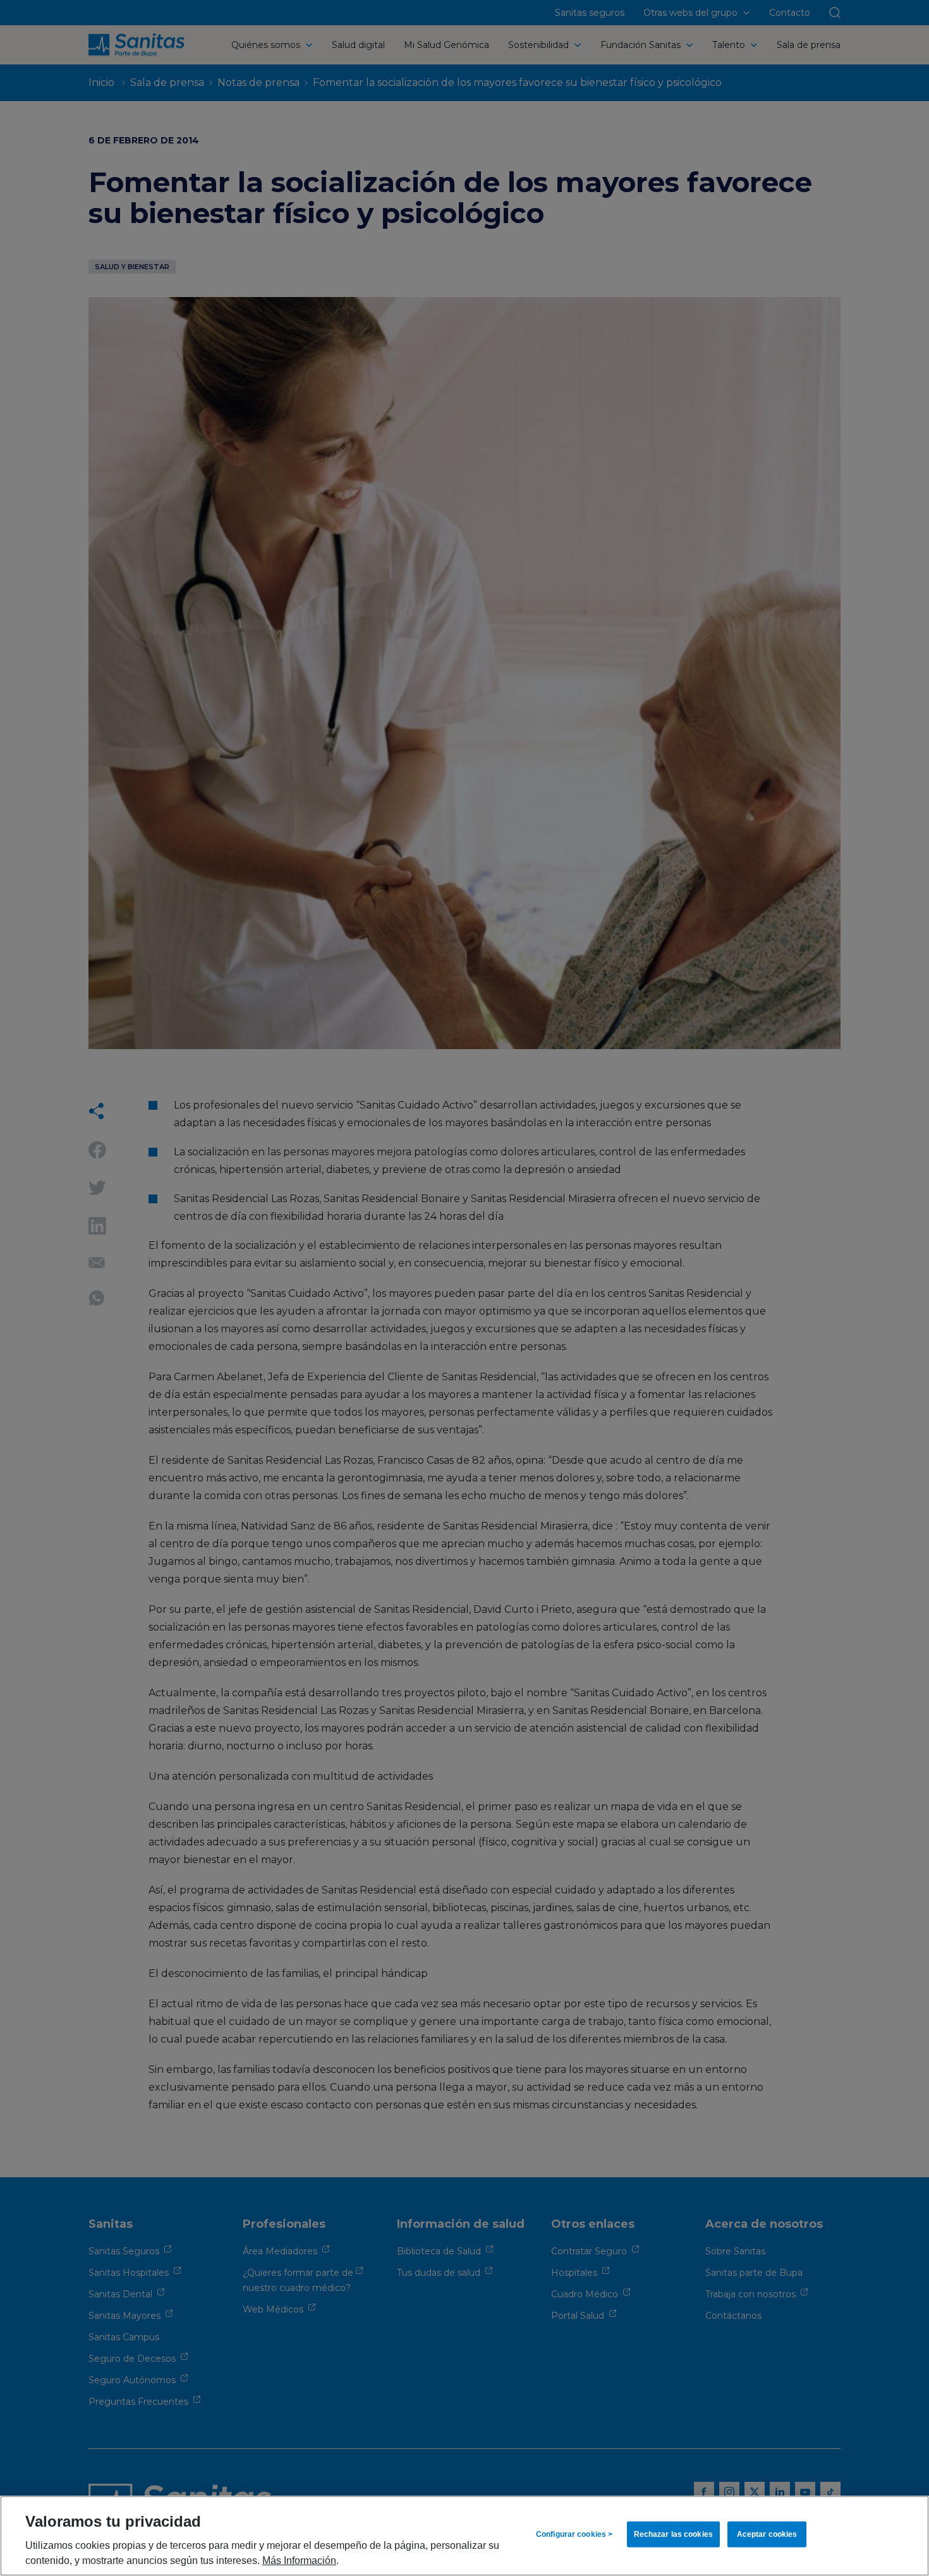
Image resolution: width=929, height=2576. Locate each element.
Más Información (299, 2560)
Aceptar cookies (767, 2534)
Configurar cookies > (574, 2534)
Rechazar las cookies (673, 2534)
